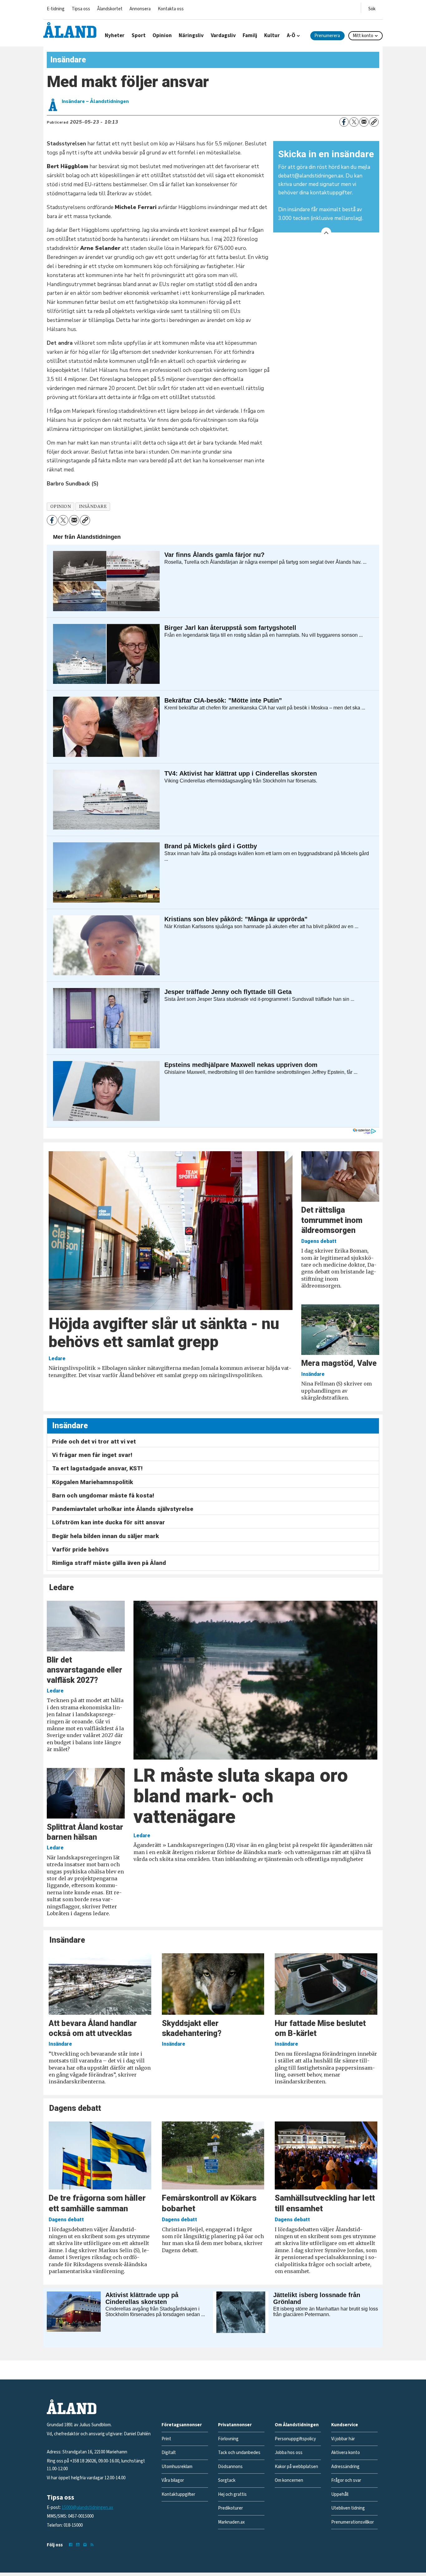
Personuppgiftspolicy (295, 2439)
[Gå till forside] (70, 30)
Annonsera (140, 9)
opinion (61, 506)
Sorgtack (227, 2480)
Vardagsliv (223, 36)
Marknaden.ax (231, 2522)
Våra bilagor (173, 2480)
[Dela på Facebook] (344, 122)
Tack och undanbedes (239, 2453)
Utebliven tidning (348, 2508)
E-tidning (56, 9)
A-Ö (291, 36)
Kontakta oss (171, 9)
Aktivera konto (346, 2453)
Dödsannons (230, 2467)
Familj (250, 36)
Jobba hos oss (289, 2453)
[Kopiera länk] (374, 122)
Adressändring (345, 2467)
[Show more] (326, 232)
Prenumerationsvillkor (353, 2522)
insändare (93, 506)
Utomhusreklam (177, 2467)
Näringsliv (191, 36)
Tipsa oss (81, 9)
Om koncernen (289, 2480)
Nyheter (115, 36)
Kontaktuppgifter (178, 2494)
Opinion (162, 36)
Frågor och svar (346, 2480)
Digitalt (169, 2453)
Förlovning (228, 2439)
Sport (139, 36)
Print (166, 2439)
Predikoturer (230, 2508)
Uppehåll (340, 2494)
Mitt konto (363, 36)
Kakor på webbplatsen (296, 2467)
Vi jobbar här (343, 2439)
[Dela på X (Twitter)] (354, 122)
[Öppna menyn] (372, 8)
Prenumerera (327, 36)
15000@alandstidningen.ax (87, 2508)
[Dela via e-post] (364, 122)
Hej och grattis (232, 2494)
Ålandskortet (110, 9)
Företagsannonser (182, 2425)
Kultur (272, 36)
